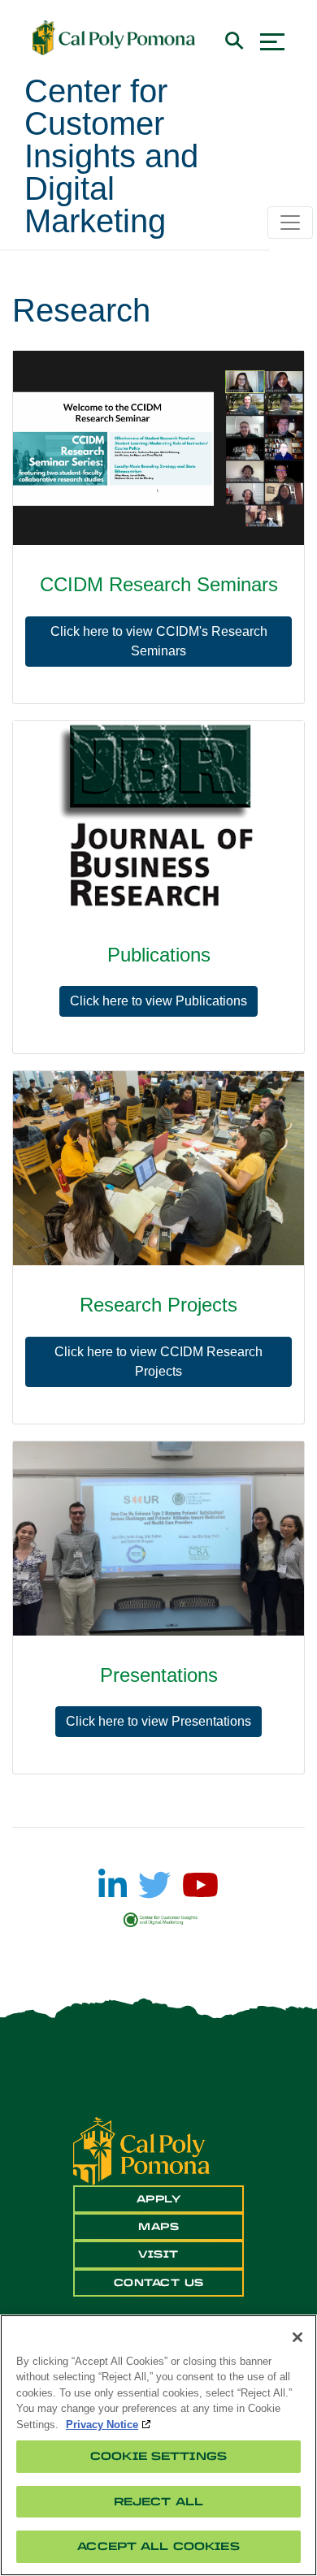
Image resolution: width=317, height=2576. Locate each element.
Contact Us (159, 2283)
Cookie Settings (158, 2456)
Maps (158, 2227)
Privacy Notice (102, 2425)
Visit (158, 2254)
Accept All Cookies (158, 2546)
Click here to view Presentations (158, 1721)
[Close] (297, 2337)
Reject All (158, 2502)
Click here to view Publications (158, 1001)
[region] (158, 2445)
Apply (159, 2199)
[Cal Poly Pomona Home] (114, 38)
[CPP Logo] (141, 2150)
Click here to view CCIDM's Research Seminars (159, 641)
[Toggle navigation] (290, 223)
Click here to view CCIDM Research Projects (158, 1361)
